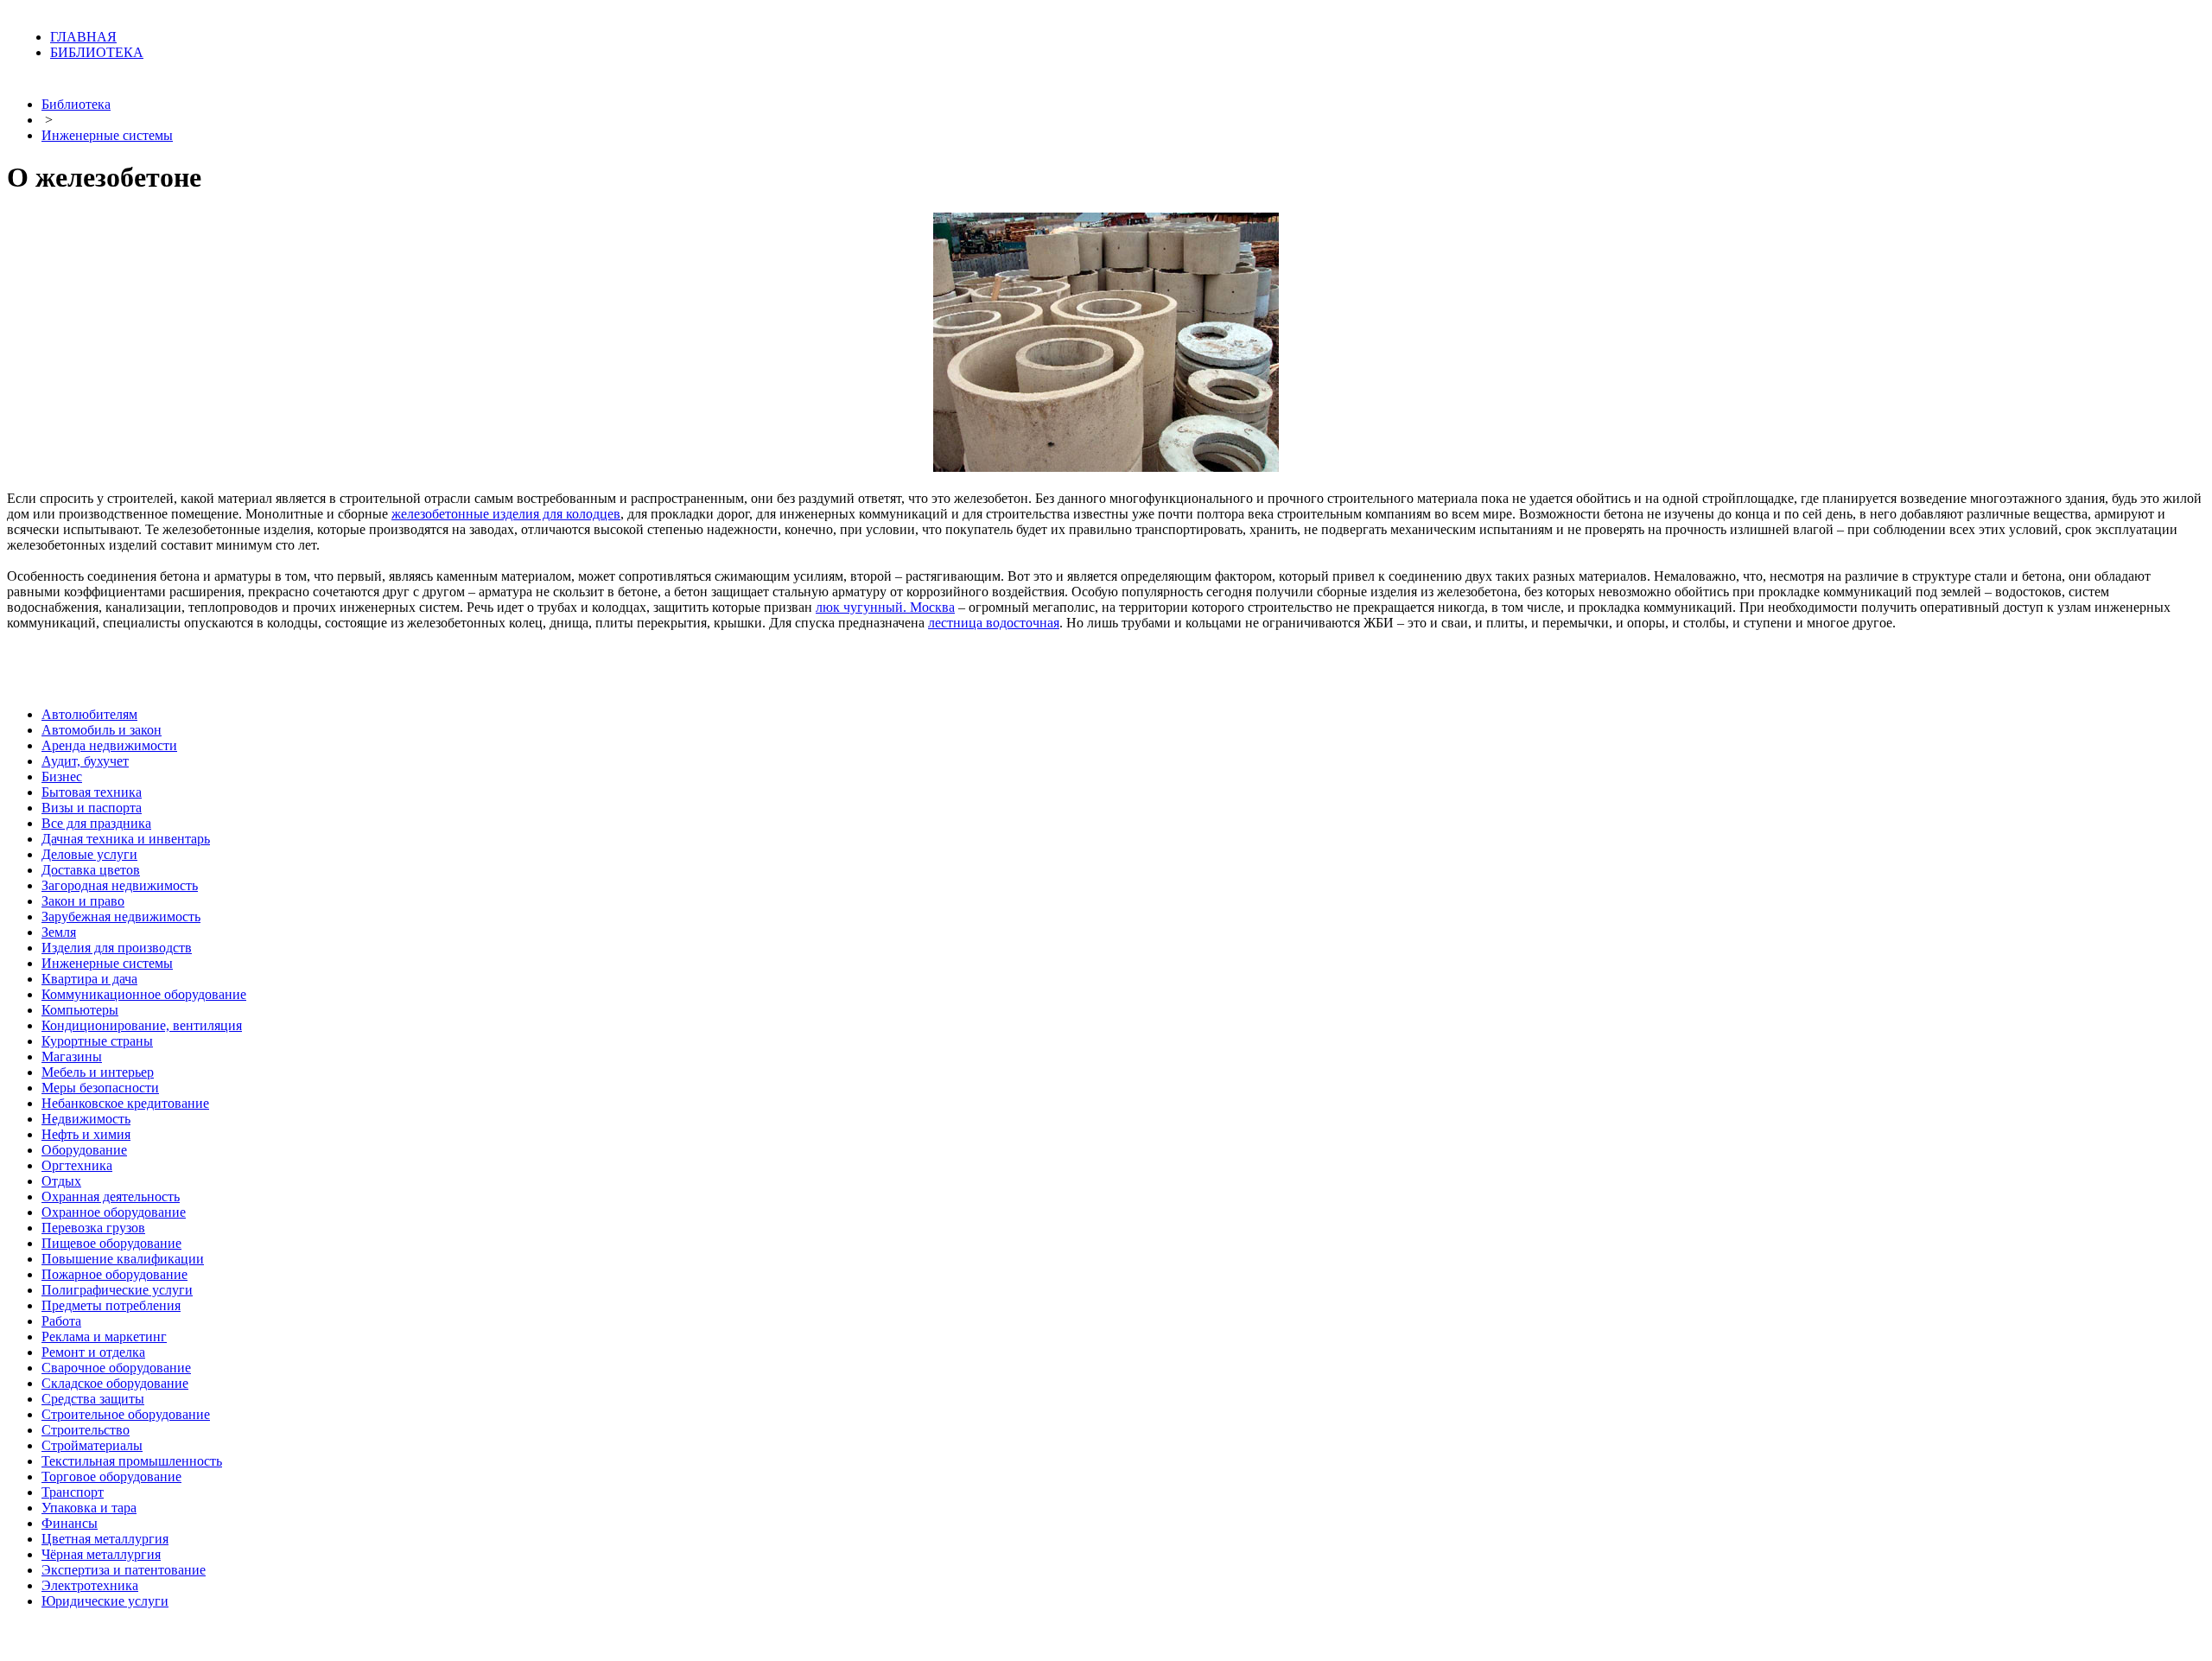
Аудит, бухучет (85, 761)
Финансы (70, 1523)
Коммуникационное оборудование (144, 994)
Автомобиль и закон (102, 730)
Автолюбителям (89, 714)
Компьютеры (80, 1010)
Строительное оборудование (126, 1414)
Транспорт (73, 1492)
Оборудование (84, 1150)
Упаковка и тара (89, 1508)
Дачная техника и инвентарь (126, 839)
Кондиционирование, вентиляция (142, 1025)
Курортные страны (97, 1041)
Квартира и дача (89, 979)
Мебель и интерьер (98, 1072)
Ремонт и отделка (93, 1352)
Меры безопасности (100, 1088)
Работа (61, 1321)
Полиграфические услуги (117, 1290)
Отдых (61, 1181)
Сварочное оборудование (116, 1368)
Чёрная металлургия (101, 1554)
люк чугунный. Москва (885, 607)
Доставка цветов (91, 870)
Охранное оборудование (114, 1212)
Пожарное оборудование (114, 1274)
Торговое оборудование (111, 1476)
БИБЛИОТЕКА (97, 52)
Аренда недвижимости (109, 745)
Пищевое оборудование (111, 1243)
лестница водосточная (994, 623)
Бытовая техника (92, 792)
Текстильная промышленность (132, 1461)
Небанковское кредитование (125, 1103)
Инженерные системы (107, 135)
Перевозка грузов (93, 1228)
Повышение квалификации (123, 1259)
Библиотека (76, 104)
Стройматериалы (92, 1445)
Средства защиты (93, 1399)
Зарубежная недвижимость (121, 916)
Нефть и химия (86, 1134)
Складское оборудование (115, 1383)
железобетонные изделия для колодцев (506, 514)
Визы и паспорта (92, 808)
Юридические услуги (105, 1601)
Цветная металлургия (105, 1539)
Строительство (86, 1430)
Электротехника (90, 1585)
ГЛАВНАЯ (83, 37)
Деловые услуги (89, 854)
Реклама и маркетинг (104, 1336)
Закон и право (83, 901)
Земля (59, 932)
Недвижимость (86, 1119)
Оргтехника (77, 1165)
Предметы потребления (111, 1305)
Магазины (72, 1056)
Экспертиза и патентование (124, 1570)
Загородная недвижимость (120, 885)
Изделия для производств (117, 948)
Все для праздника (96, 823)
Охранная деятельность (111, 1196)
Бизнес (62, 776)
